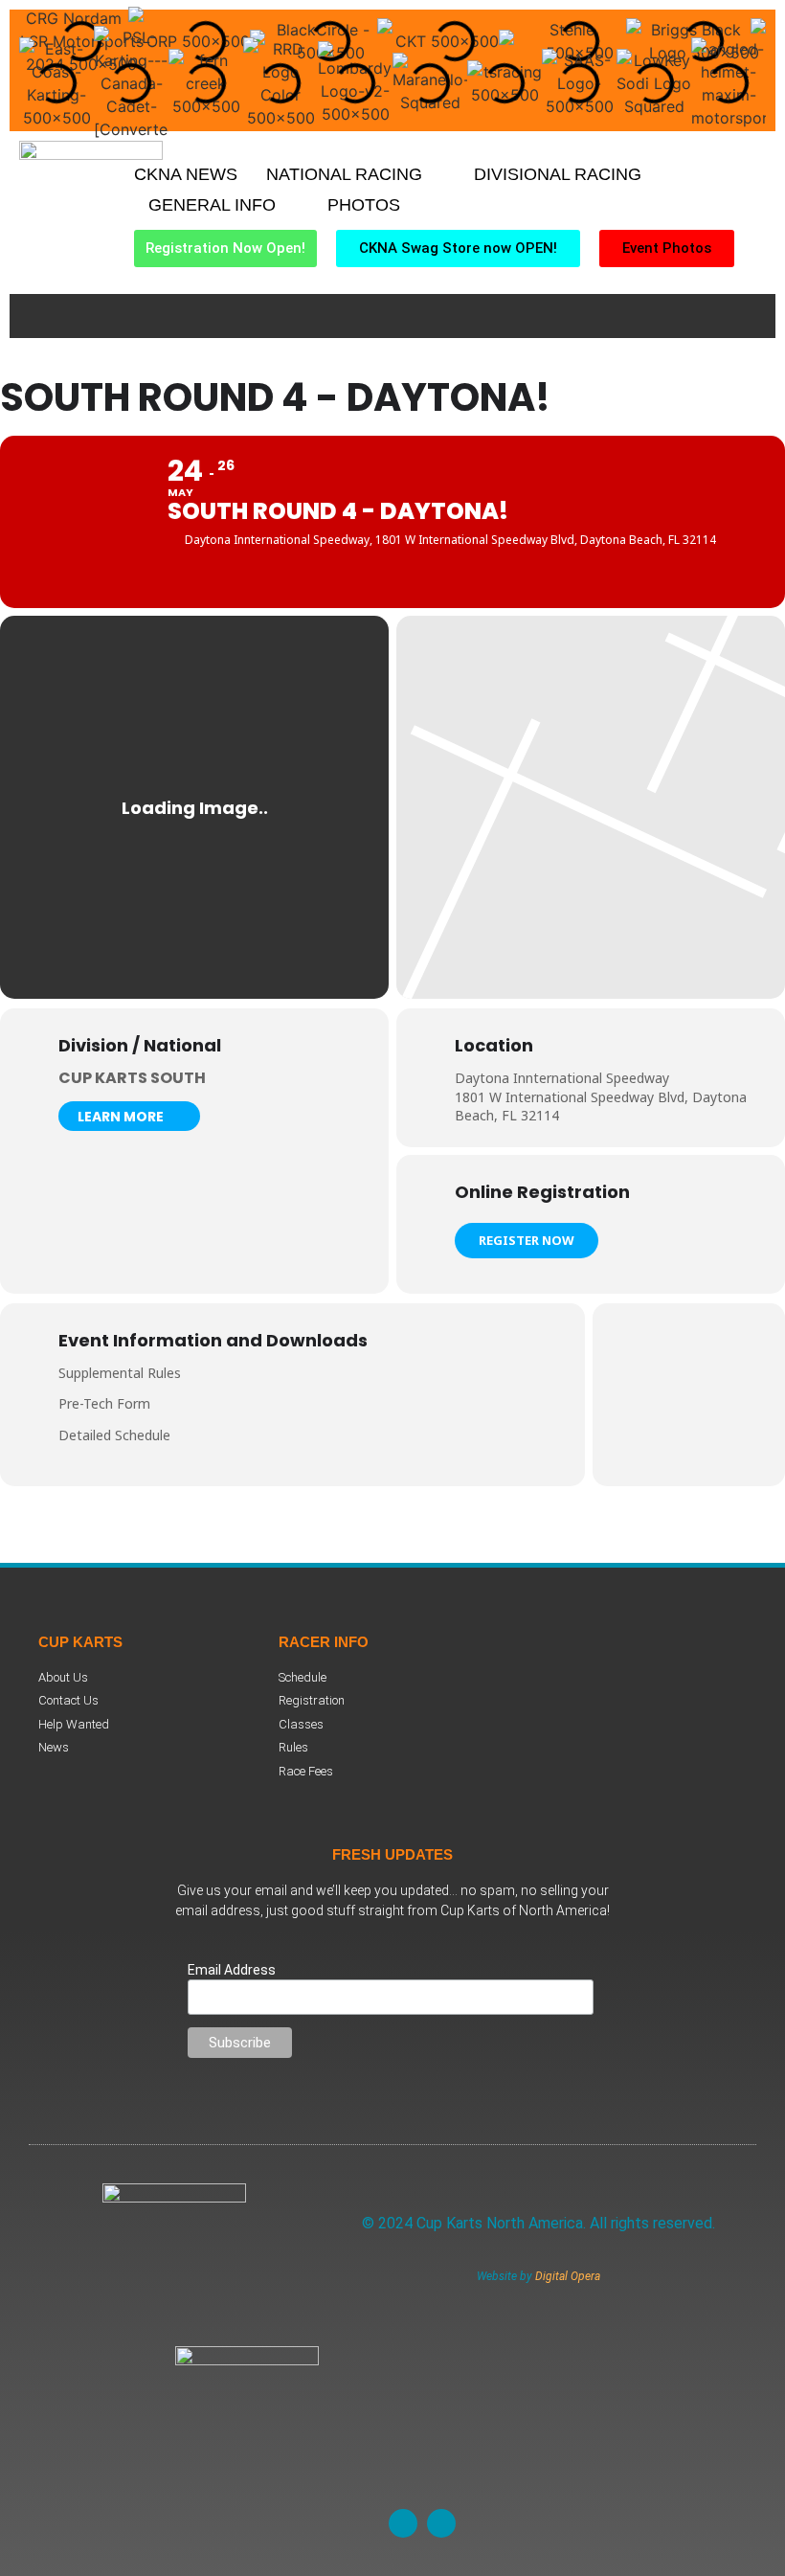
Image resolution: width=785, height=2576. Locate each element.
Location (494, 1046)
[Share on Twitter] (689, 1394)
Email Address (232, 1970)
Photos (364, 205)
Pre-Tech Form (104, 1403)
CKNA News (186, 174)
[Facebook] (403, 2523)
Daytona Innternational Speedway (562, 1078)
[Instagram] (441, 2523)
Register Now (527, 1240)
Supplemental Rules (120, 1373)
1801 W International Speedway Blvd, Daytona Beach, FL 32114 (601, 1107)
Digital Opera (568, 2276)
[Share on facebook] (641, 1394)
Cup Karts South (132, 1078)
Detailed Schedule (114, 1435)
